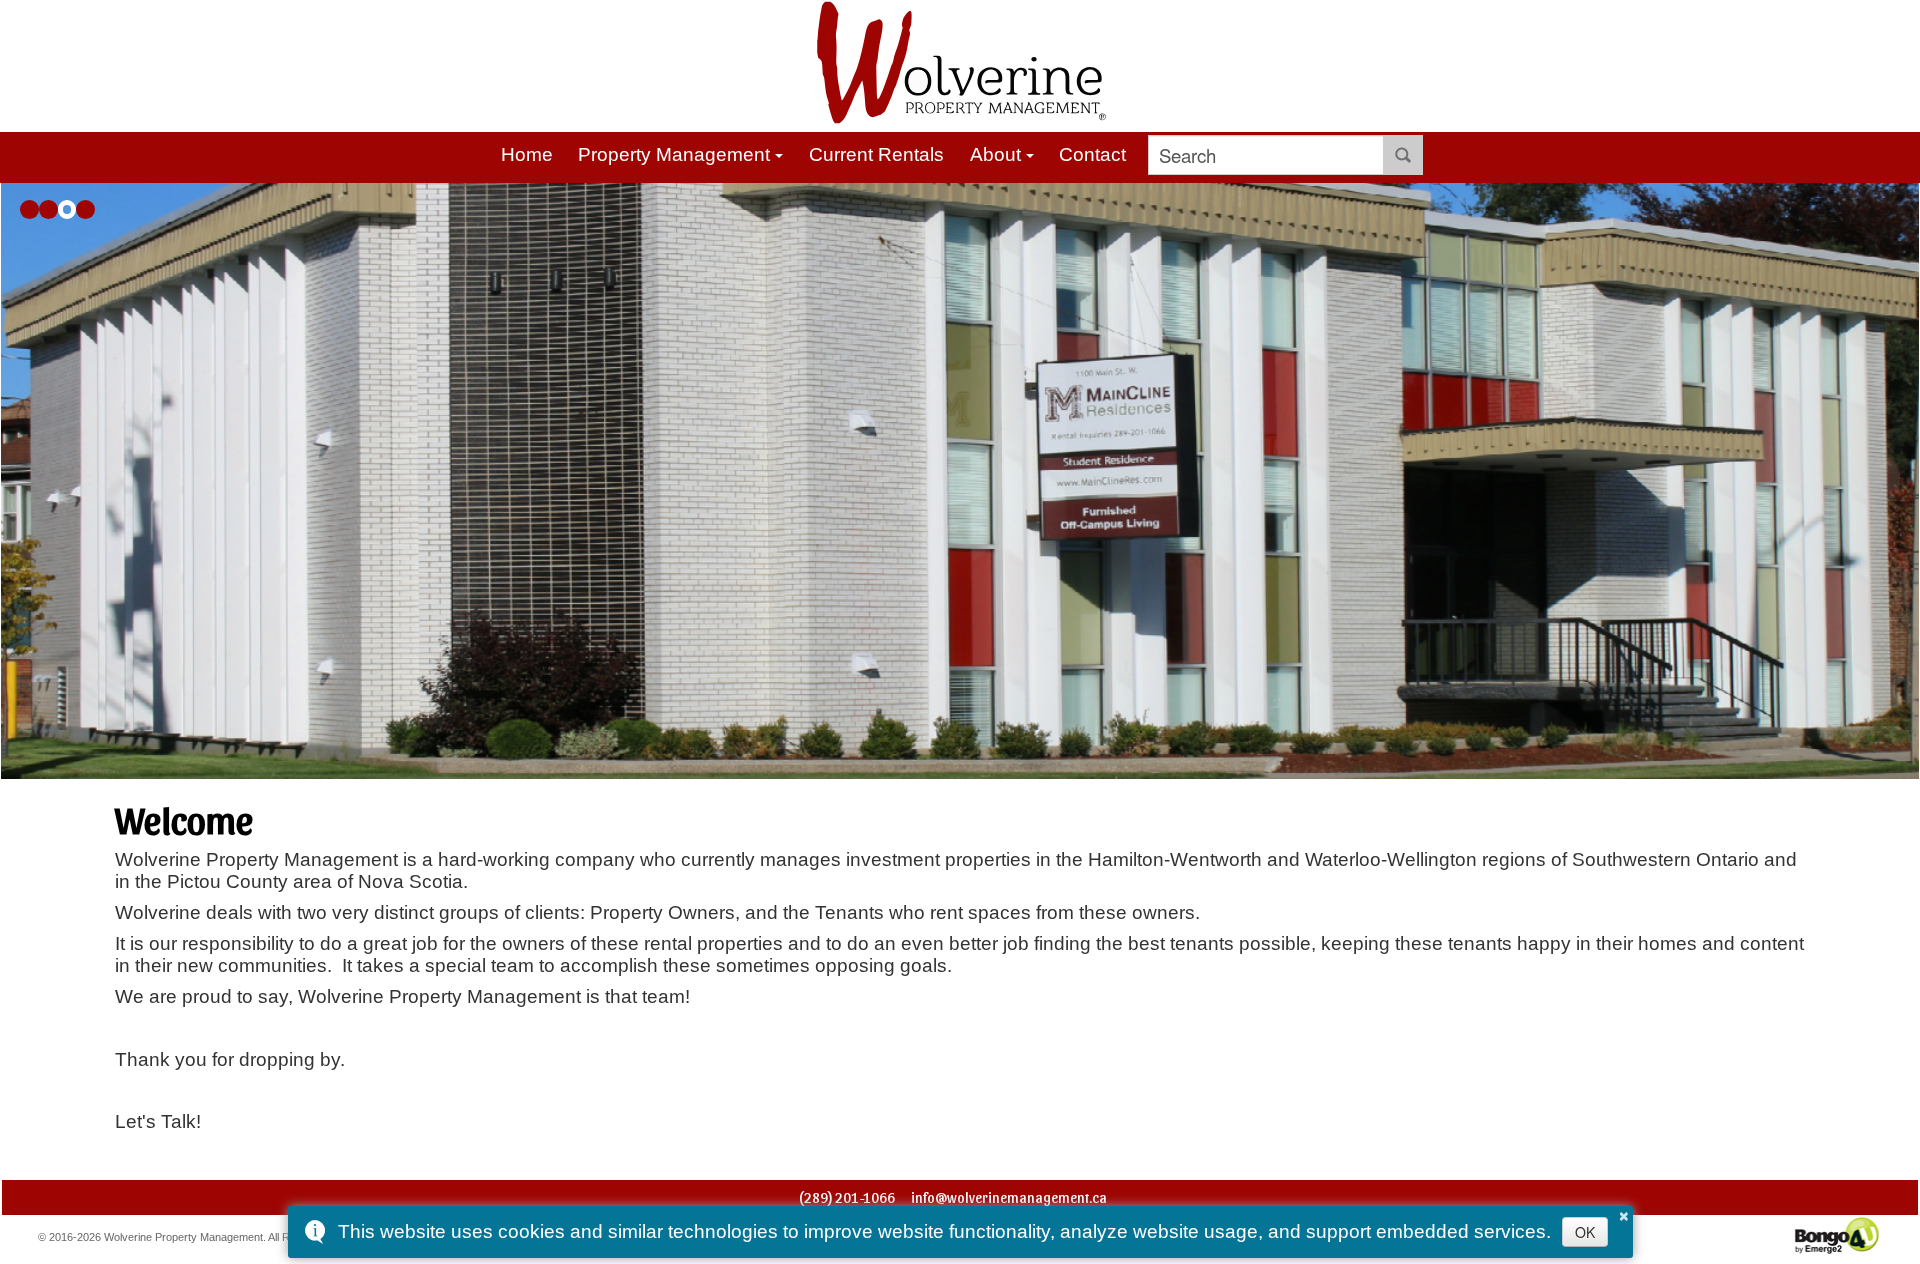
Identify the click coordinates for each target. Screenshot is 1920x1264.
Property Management (674, 154)
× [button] (1624, 1213)
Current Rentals (876, 154)
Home (527, 154)
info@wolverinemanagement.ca (1009, 1197)
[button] (29, 209)
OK (1585, 1232)
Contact (1092, 154)
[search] (1266, 155)
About (995, 154)
